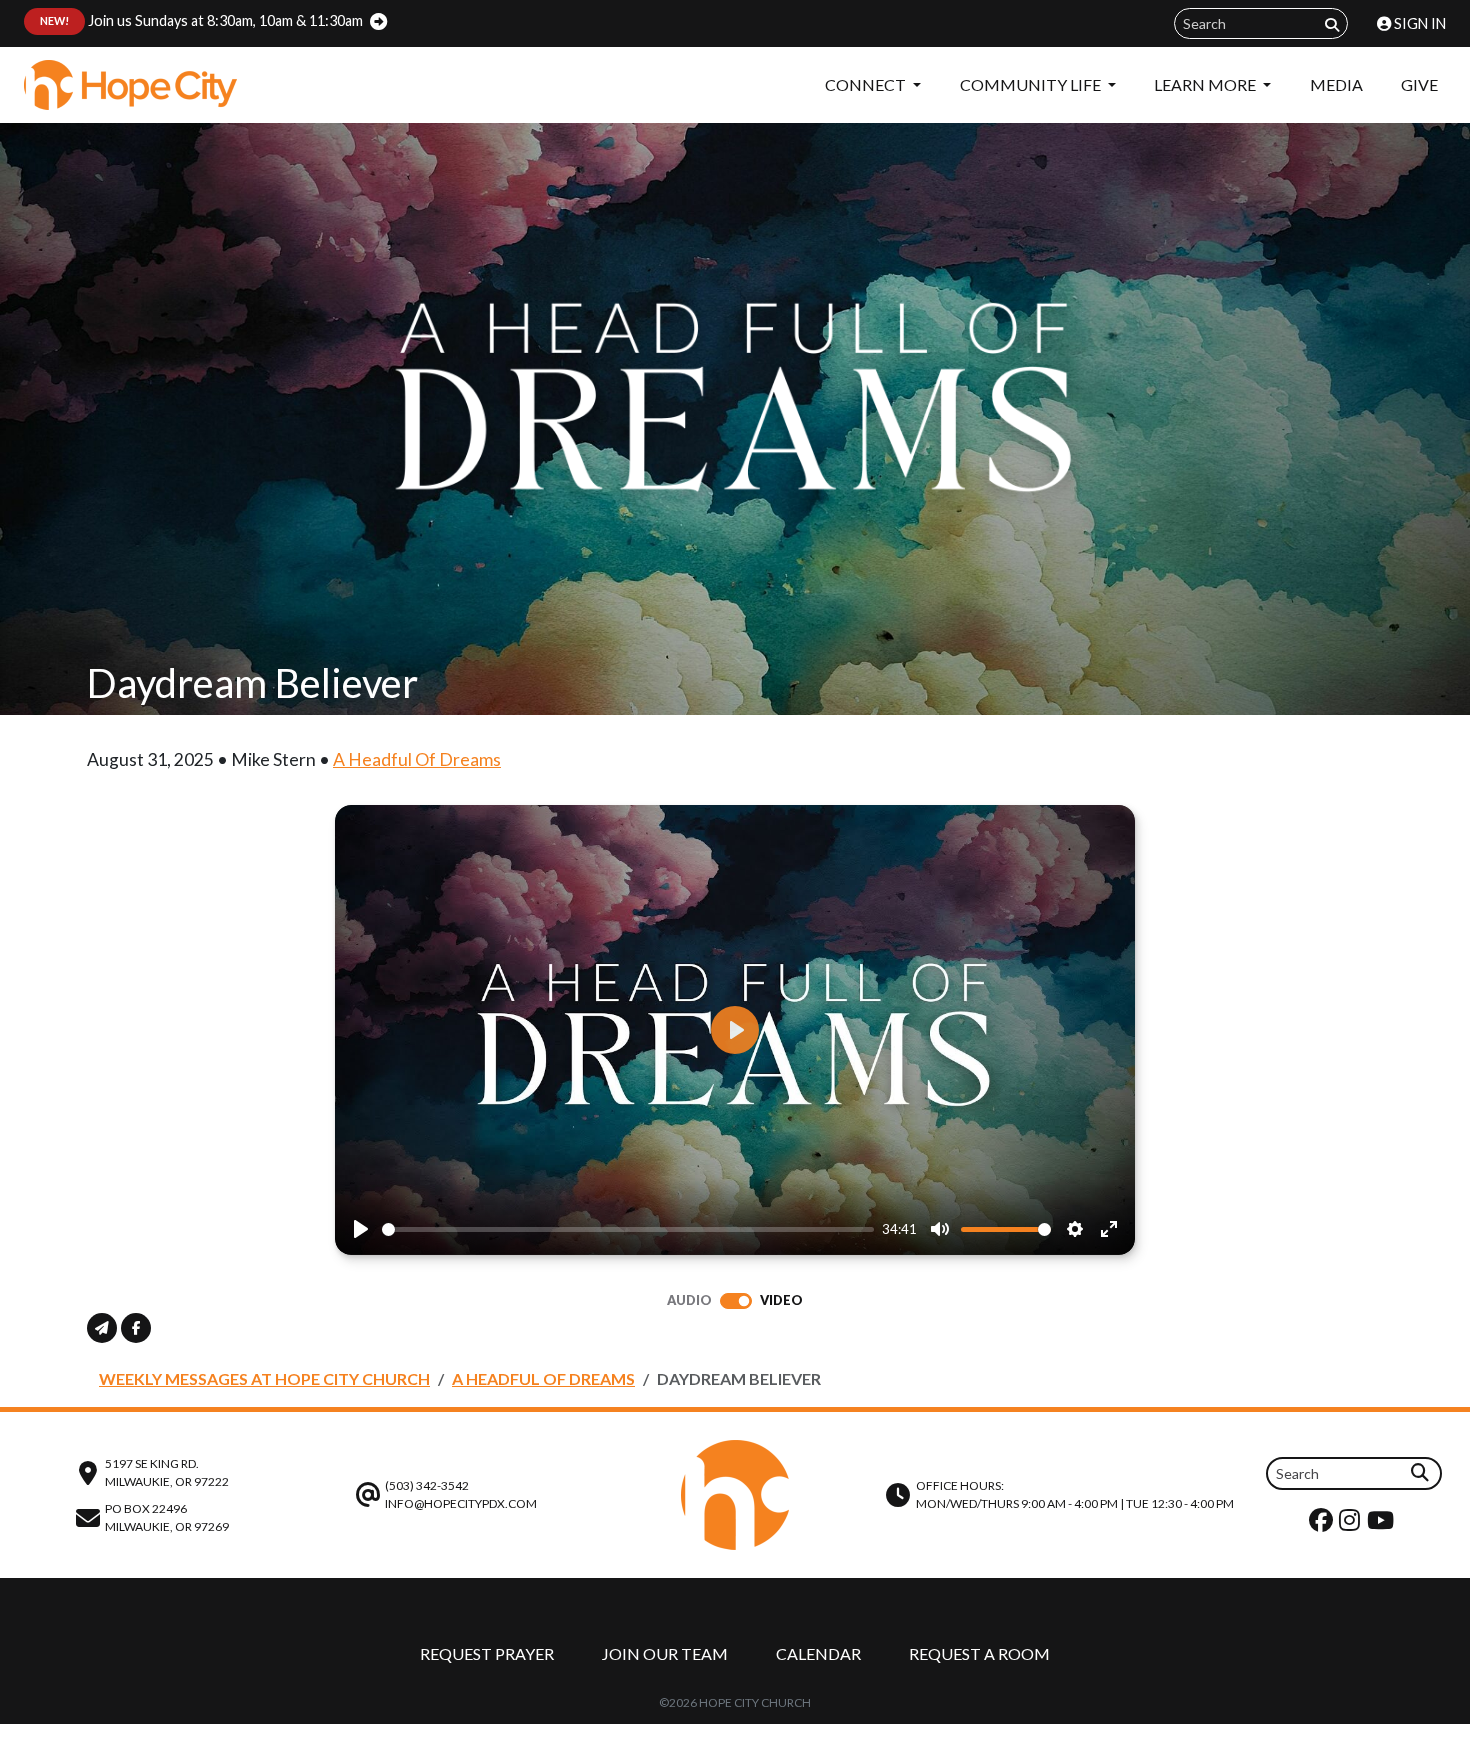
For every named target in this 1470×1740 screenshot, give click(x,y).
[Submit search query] (1332, 24)
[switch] (736, 1301)
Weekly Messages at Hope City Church (264, 1378)
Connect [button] (867, 84)
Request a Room (979, 1653)
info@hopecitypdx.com (461, 1503)
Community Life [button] (1032, 84)
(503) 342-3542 (427, 1485)
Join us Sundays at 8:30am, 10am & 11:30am (201, 20)
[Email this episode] (102, 1328)
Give (1419, 84)
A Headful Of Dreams (417, 759)
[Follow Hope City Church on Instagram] (1352, 1524)
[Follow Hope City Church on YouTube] (1383, 1524)
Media (1336, 84)
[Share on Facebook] (136, 1328)
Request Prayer (487, 1653)
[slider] (628, 1229)
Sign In (1418, 23)
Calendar (818, 1653)
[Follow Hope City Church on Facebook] (1323, 1524)
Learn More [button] (1206, 84)
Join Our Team (665, 1653)
